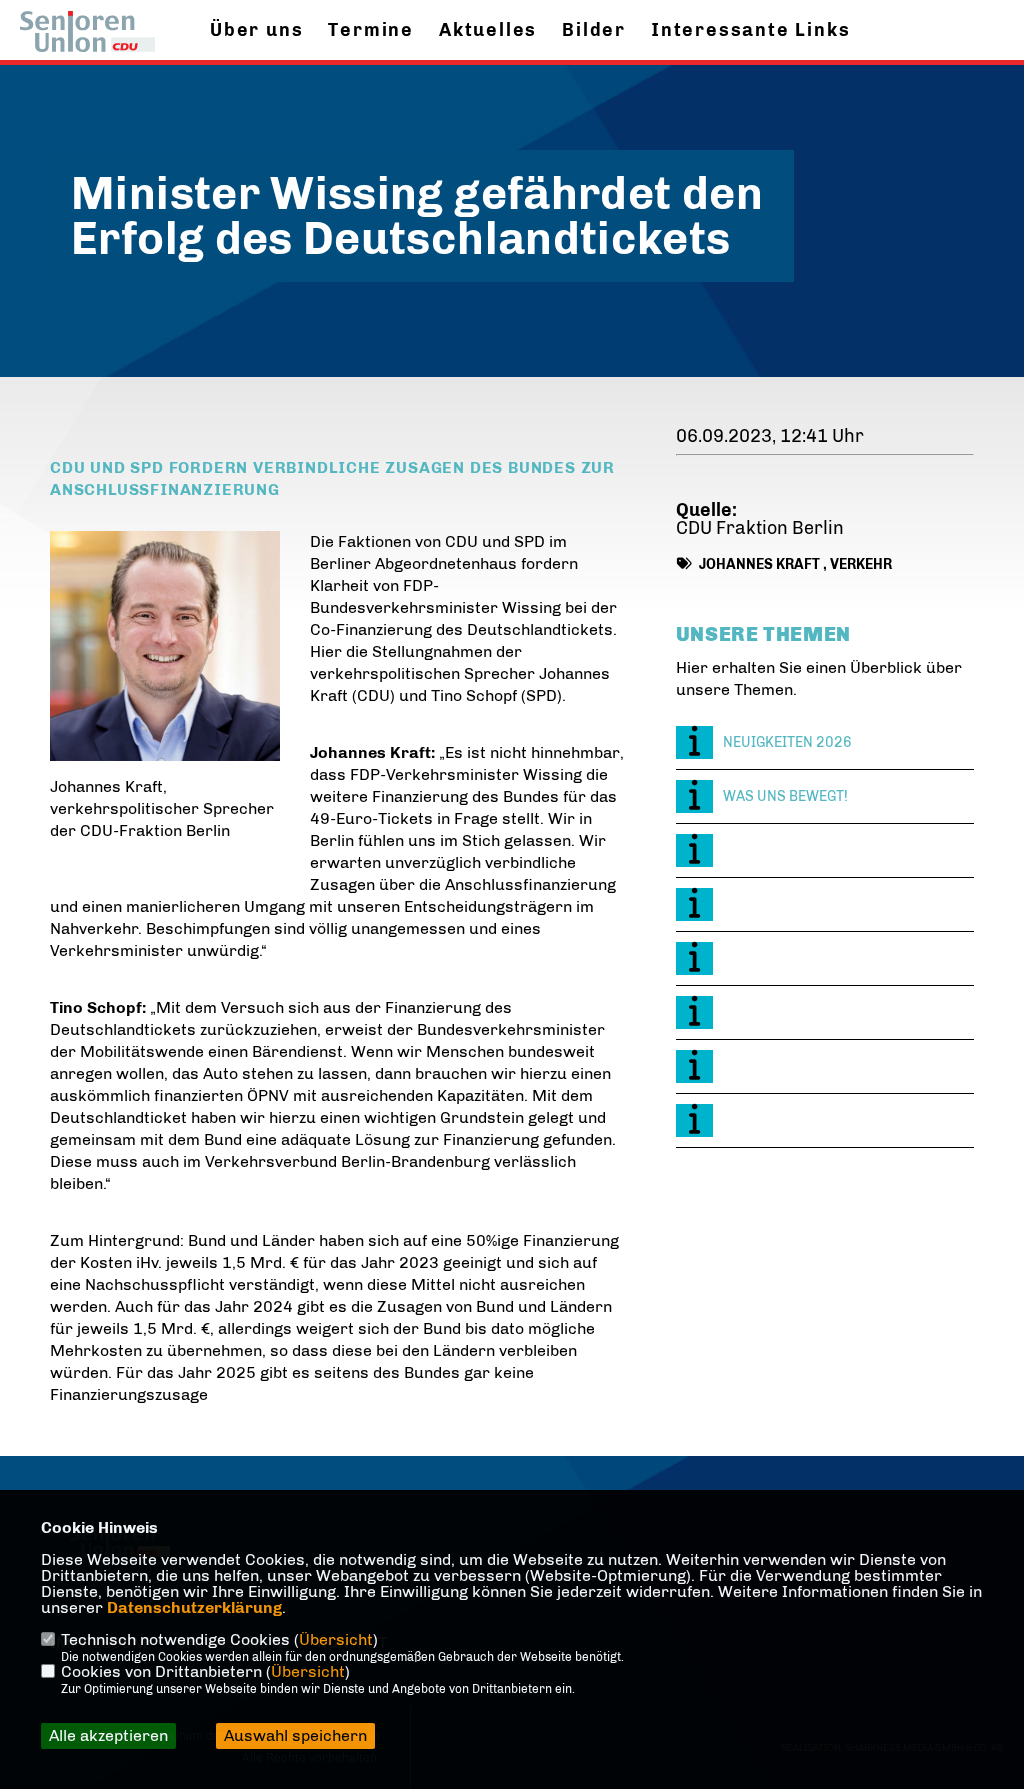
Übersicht (336, 1639)
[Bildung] (825, 850)
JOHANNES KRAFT (759, 564)
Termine (371, 30)
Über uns (256, 30)
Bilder (594, 30)
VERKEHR (861, 564)
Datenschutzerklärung (194, 1607)
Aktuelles (488, 30)
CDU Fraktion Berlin (760, 528)
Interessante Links (750, 30)
